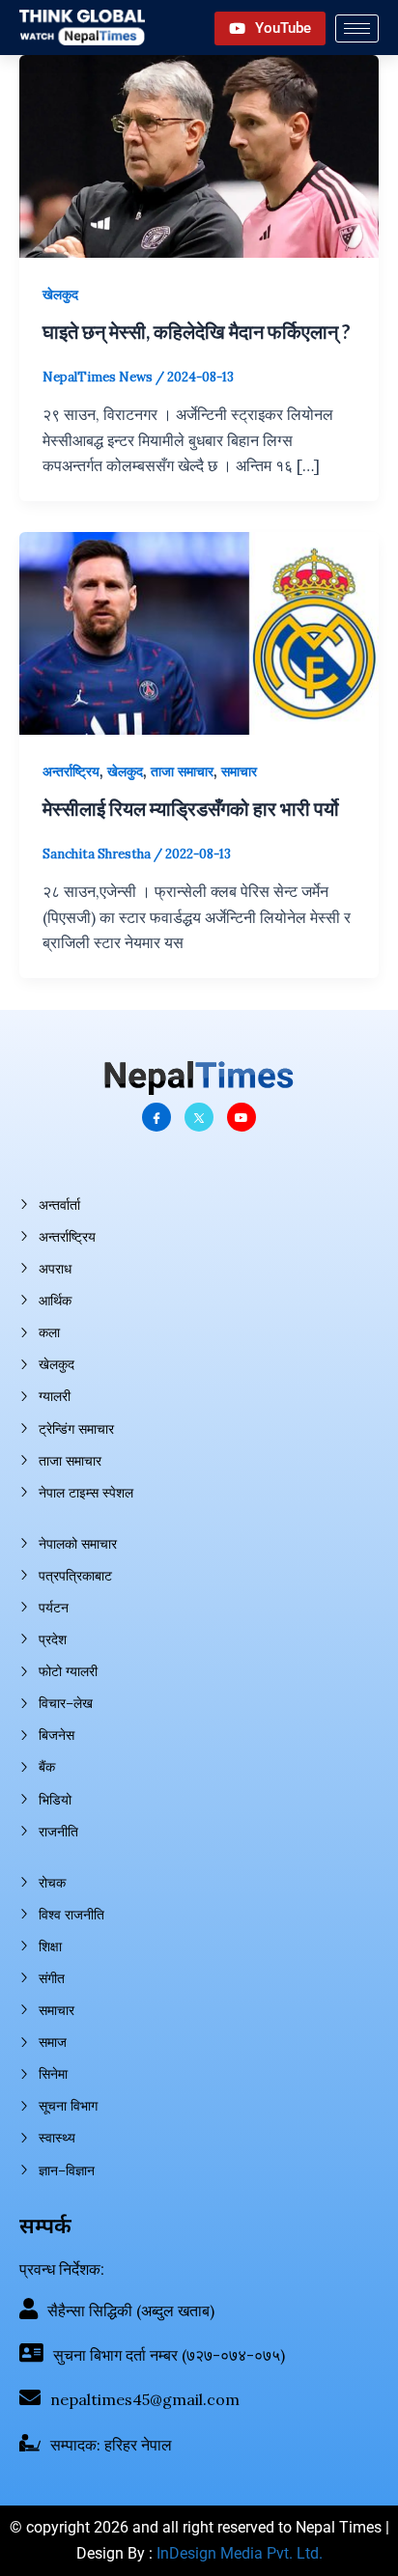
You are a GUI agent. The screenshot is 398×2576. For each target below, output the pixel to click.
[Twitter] (199, 1117)
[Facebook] (156, 1117)
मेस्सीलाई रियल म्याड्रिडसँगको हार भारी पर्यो (191, 808)
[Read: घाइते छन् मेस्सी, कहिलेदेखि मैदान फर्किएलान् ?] (199, 154)
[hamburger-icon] (357, 28)
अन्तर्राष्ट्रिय (71, 771)
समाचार (239, 771)
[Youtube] (242, 1117)
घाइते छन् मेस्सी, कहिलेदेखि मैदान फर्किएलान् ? (197, 331)
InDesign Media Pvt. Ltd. (240, 2553)
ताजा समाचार (182, 771)
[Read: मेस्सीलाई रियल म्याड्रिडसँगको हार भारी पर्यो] (199, 631)
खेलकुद (60, 294)
